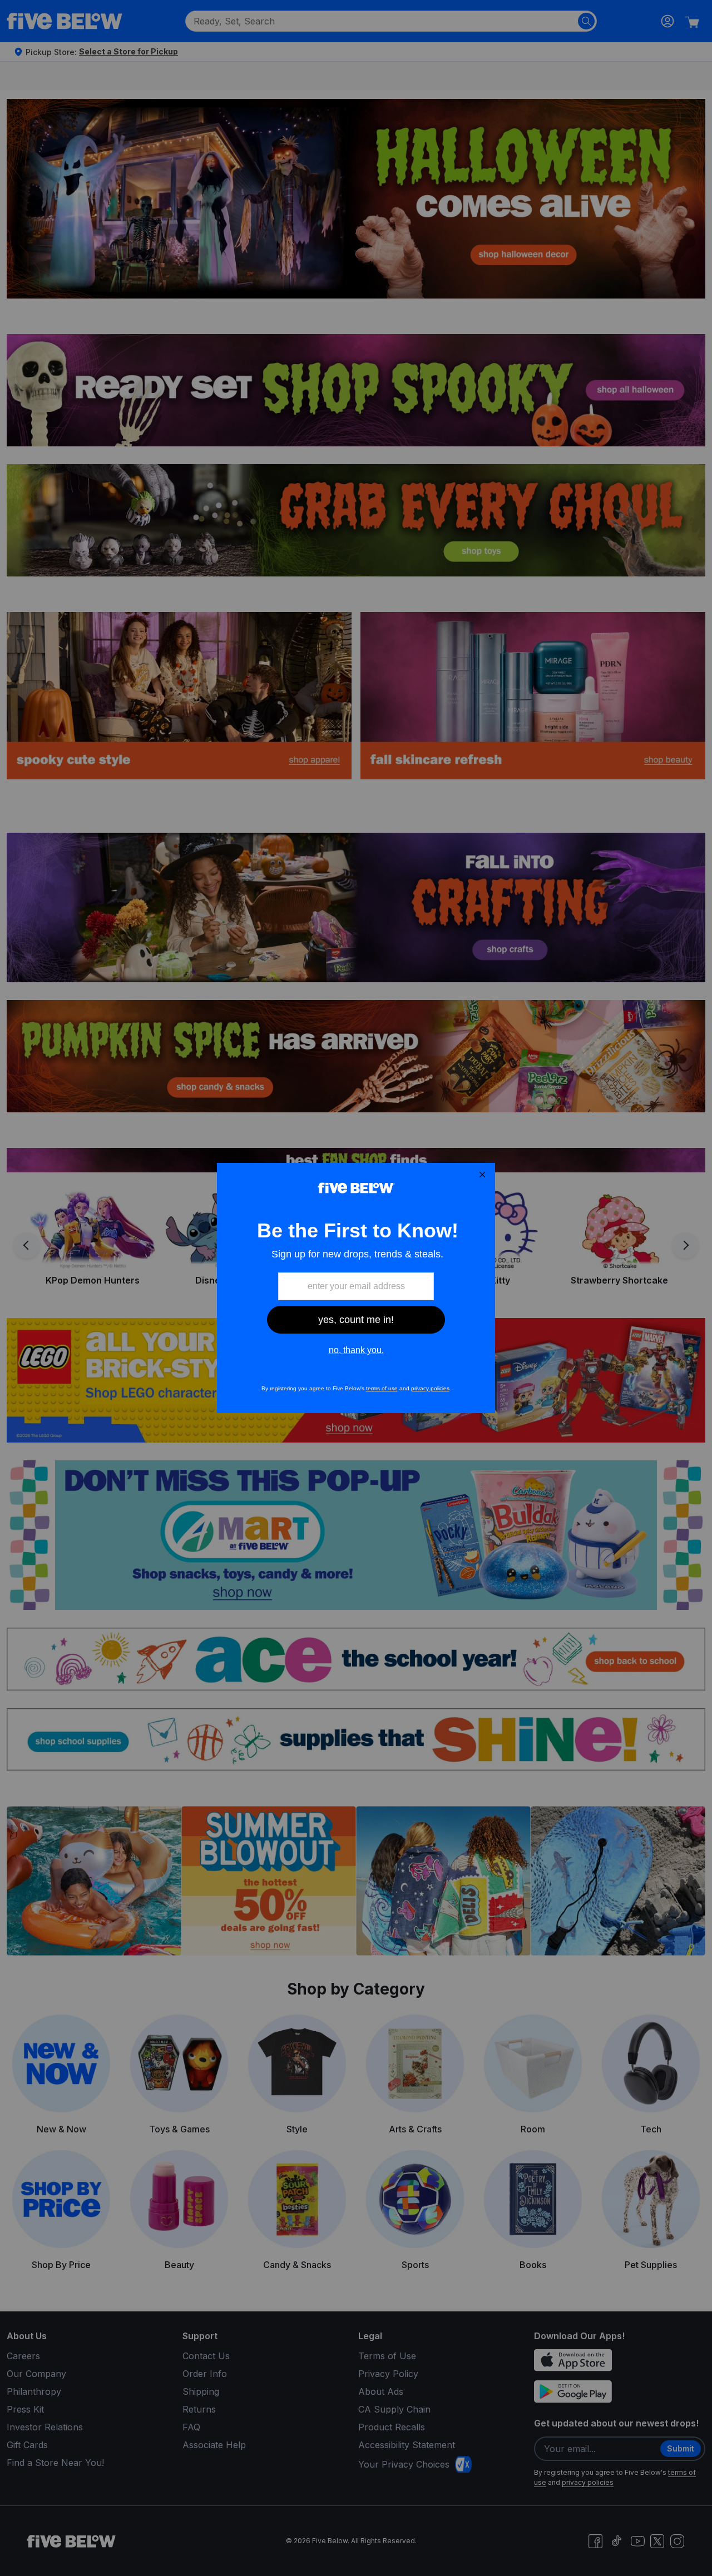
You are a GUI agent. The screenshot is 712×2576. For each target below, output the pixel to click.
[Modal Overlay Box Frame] (356, 1288)
